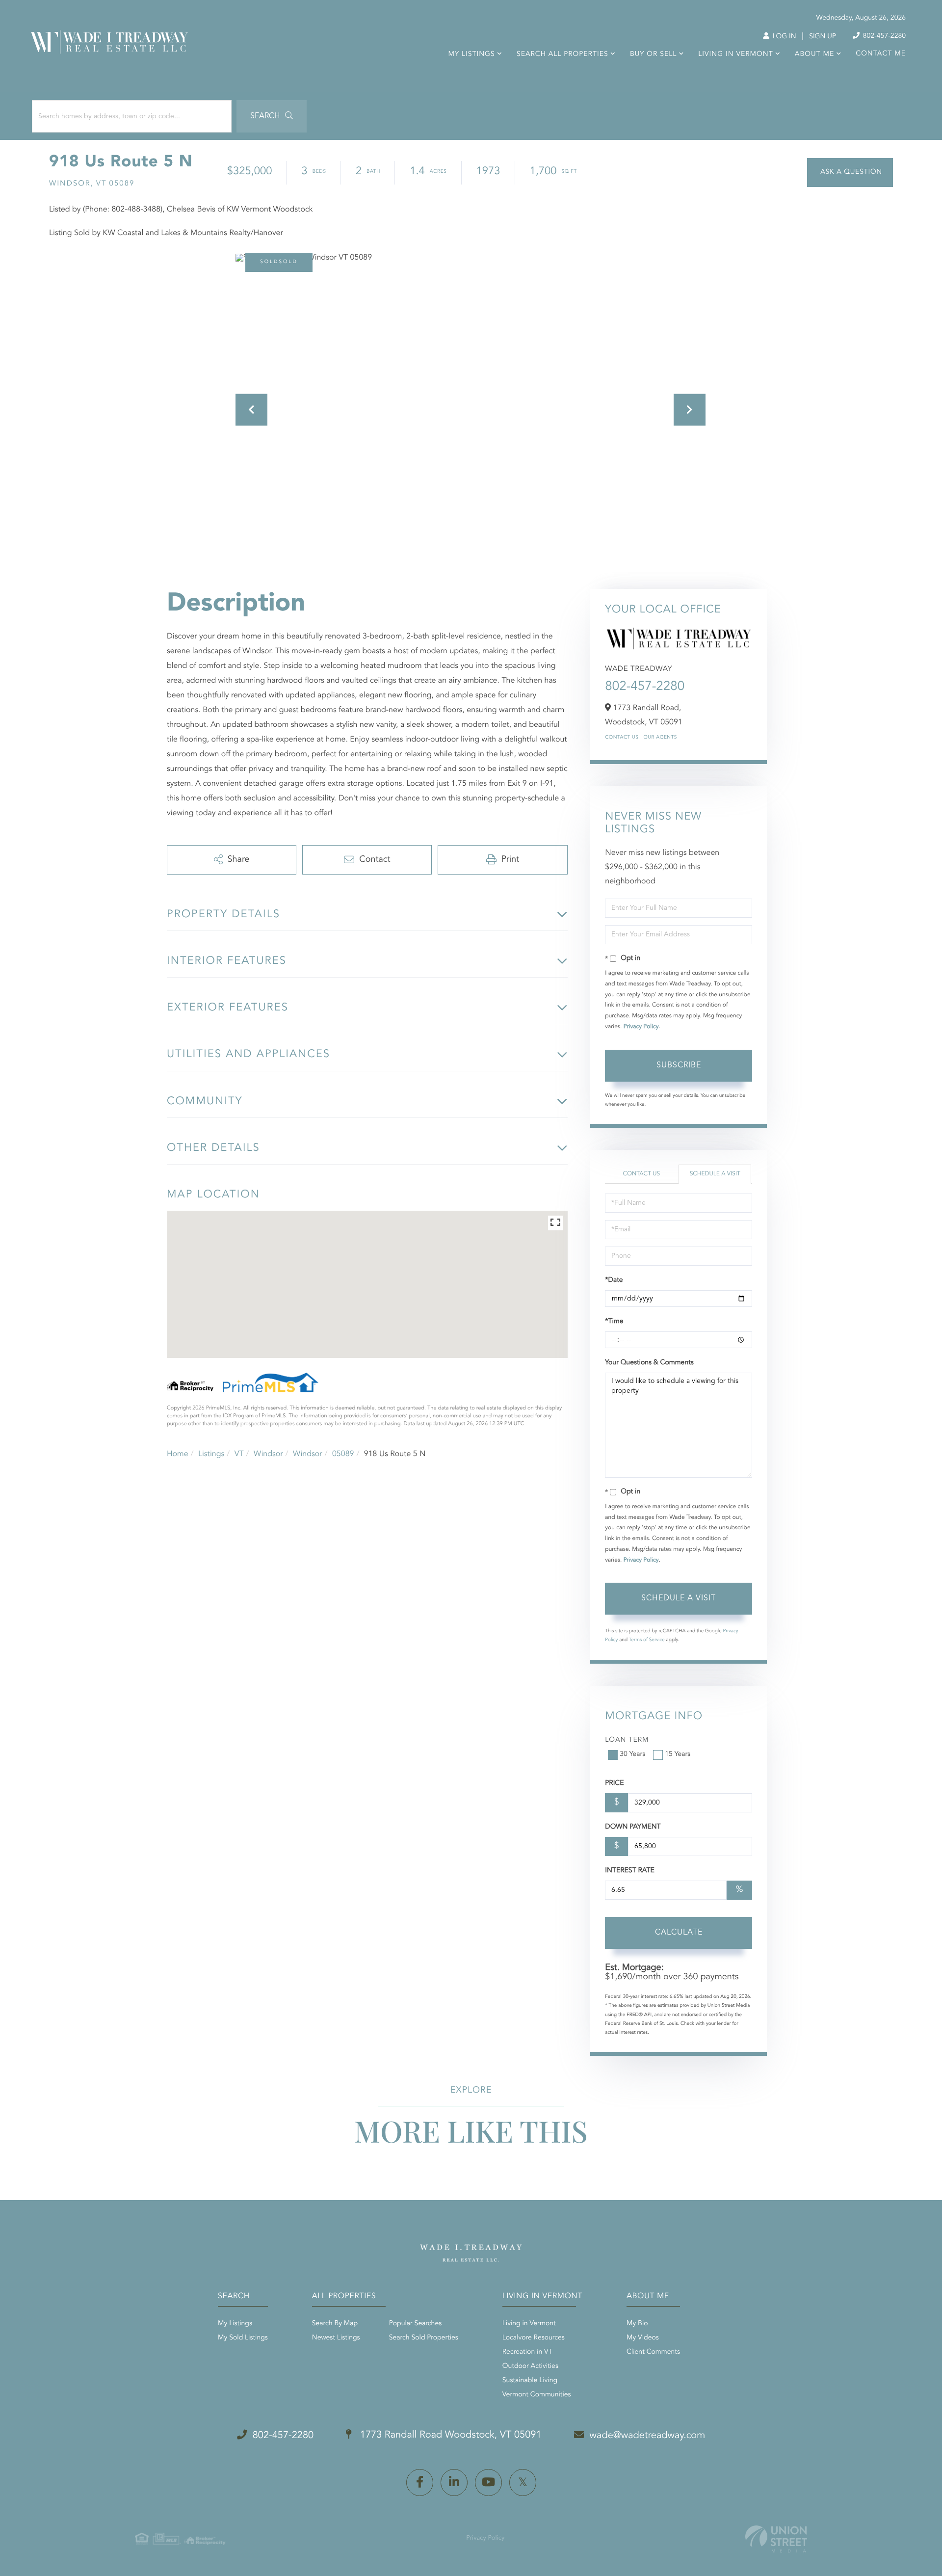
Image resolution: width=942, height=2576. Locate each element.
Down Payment (633, 1827)
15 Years (678, 1754)
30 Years (632, 1754)
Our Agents (660, 738)
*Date (614, 1280)
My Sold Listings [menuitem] (243, 2338)
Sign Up (823, 37)
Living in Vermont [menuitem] (735, 54)
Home (178, 1454)
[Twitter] (523, 2483)
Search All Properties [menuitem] (563, 54)
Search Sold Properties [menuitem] (424, 2338)
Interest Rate (630, 1871)
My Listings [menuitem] (472, 54)
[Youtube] (488, 2483)
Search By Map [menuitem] (335, 2324)
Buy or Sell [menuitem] (653, 54)
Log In (783, 37)
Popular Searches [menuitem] (415, 2324)
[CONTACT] (850, 173)
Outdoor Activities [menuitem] (530, 2366)
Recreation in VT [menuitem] (527, 2352)
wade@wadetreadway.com (648, 2436)
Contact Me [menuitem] (881, 54)
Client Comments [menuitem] (653, 2352)
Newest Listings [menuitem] (336, 2338)
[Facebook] (420, 2483)
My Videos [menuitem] (643, 2338)
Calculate (679, 1933)
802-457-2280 (883, 36)
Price (614, 1783)
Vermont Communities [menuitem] (537, 2395)
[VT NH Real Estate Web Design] (776, 2539)
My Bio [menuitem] (637, 2324)
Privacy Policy (641, 1027)
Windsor (268, 1454)
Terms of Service (647, 1640)
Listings (211, 1454)
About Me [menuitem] (814, 54)
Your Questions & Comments (649, 1363)
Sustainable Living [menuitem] (530, 2381)
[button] (272, 116)
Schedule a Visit (715, 1174)
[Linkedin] (454, 2483)
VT (239, 1454)
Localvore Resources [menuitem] (534, 2338)
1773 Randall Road (449, 2435)
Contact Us (622, 738)
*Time (614, 1322)
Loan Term (627, 1740)
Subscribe (679, 1065)
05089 (343, 1454)
